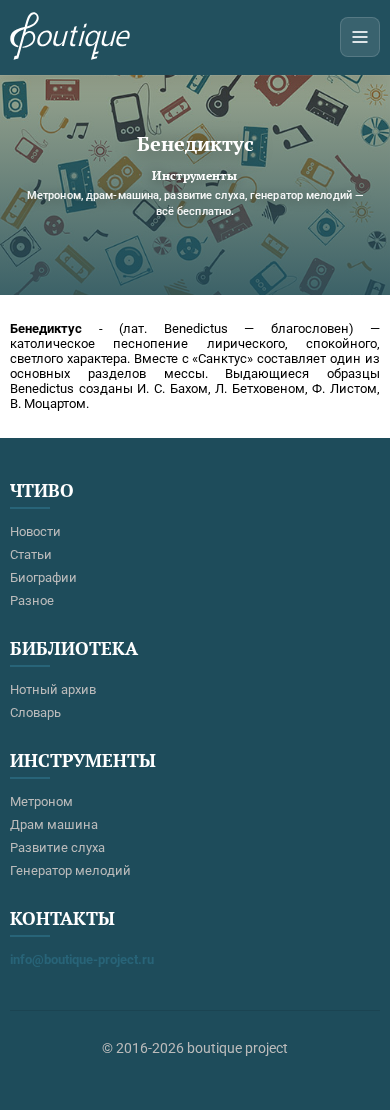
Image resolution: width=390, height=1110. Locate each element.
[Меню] (360, 37)
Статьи (31, 554)
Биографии (43, 577)
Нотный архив (53, 689)
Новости (35, 531)
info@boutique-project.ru (82, 959)
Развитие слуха (57, 847)
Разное (32, 600)
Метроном (41, 801)
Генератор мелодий (70, 870)
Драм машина (54, 824)
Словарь (35, 712)
